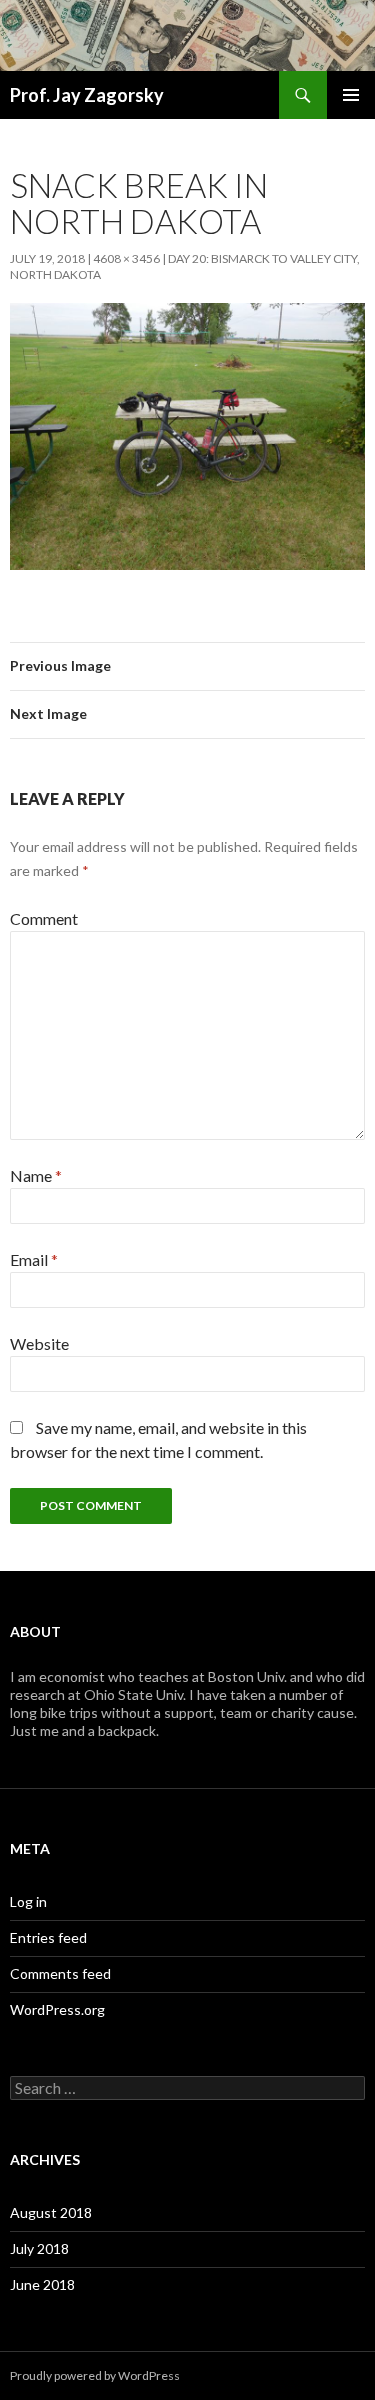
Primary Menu (351, 95)
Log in (28, 1901)
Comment (44, 918)
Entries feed (48, 1937)
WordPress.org (57, 2009)
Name (36, 1175)
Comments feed (60, 1973)
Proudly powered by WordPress (95, 2375)
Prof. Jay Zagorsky (87, 95)
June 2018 (42, 2284)
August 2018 (51, 2212)
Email (34, 1259)
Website (39, 1343)
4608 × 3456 (126, 258)
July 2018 (39, 2248)
